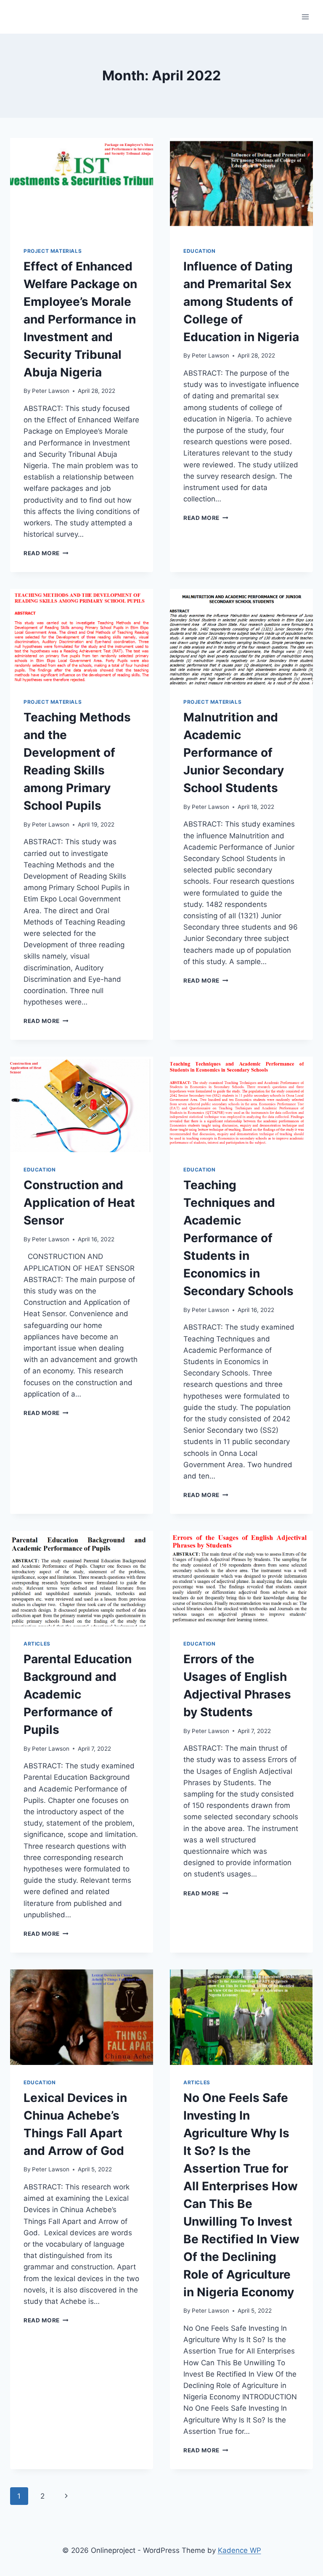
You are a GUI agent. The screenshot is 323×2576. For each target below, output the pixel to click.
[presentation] (82, 186)
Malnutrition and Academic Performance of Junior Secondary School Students (234, 753)
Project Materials (53, 251)
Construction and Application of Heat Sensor (79, 1203)
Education (199, 251)
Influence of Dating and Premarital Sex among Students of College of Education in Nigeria (241, 302)
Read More (46, 553)
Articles (37, 1644)
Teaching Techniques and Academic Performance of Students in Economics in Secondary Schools (238, 1238)
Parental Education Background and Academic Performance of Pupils (78, 1694)
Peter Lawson (51, 391)
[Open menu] (305, 17)
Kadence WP (240, 2550)
